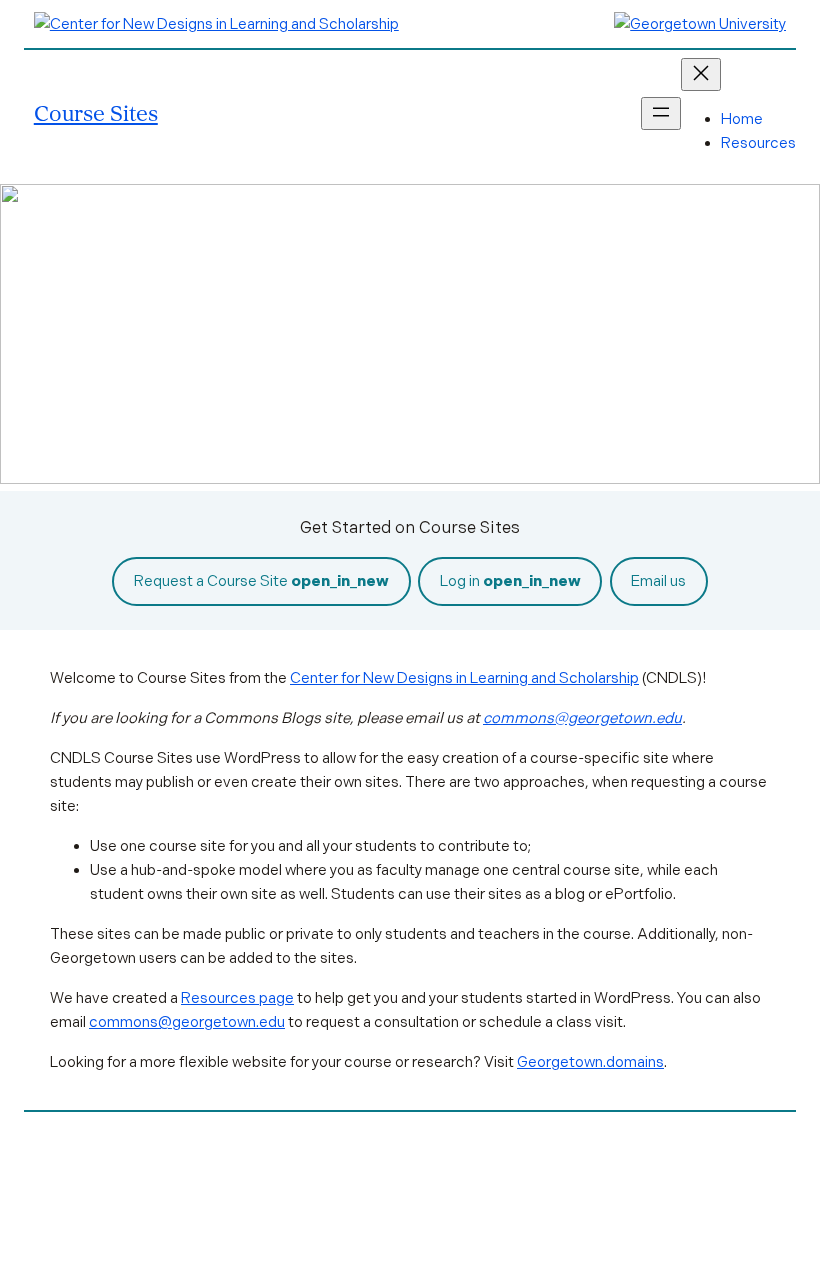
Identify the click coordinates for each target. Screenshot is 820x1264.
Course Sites (96, 112)
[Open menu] (661, 113)
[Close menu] (701, 74)
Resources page (237, 998)
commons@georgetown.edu (582, 718)
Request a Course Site (261, 581)
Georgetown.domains (590, 1062)
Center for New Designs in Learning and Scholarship (464, 678)
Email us (658, 581)
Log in (510, 581)
